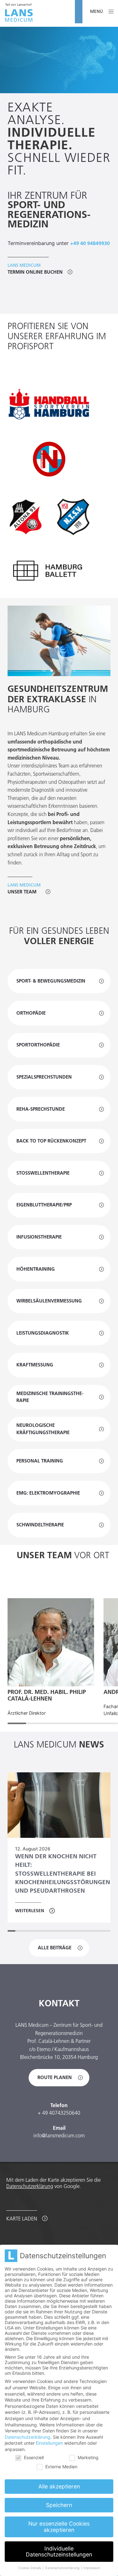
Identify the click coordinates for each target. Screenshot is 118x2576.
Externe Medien (61, 2467)
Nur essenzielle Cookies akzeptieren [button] (59, 2527)
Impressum (92, 2568)
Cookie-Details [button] (30, 2568)
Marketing (88, 2457)
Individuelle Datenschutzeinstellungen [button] (59, 2552)
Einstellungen (49, 2443)
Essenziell (34, 2457)
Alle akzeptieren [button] (59, 2486)
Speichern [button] (59, 2505)
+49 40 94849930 (90, 243)
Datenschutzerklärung (30, 2186)
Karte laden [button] (22, 2219)
